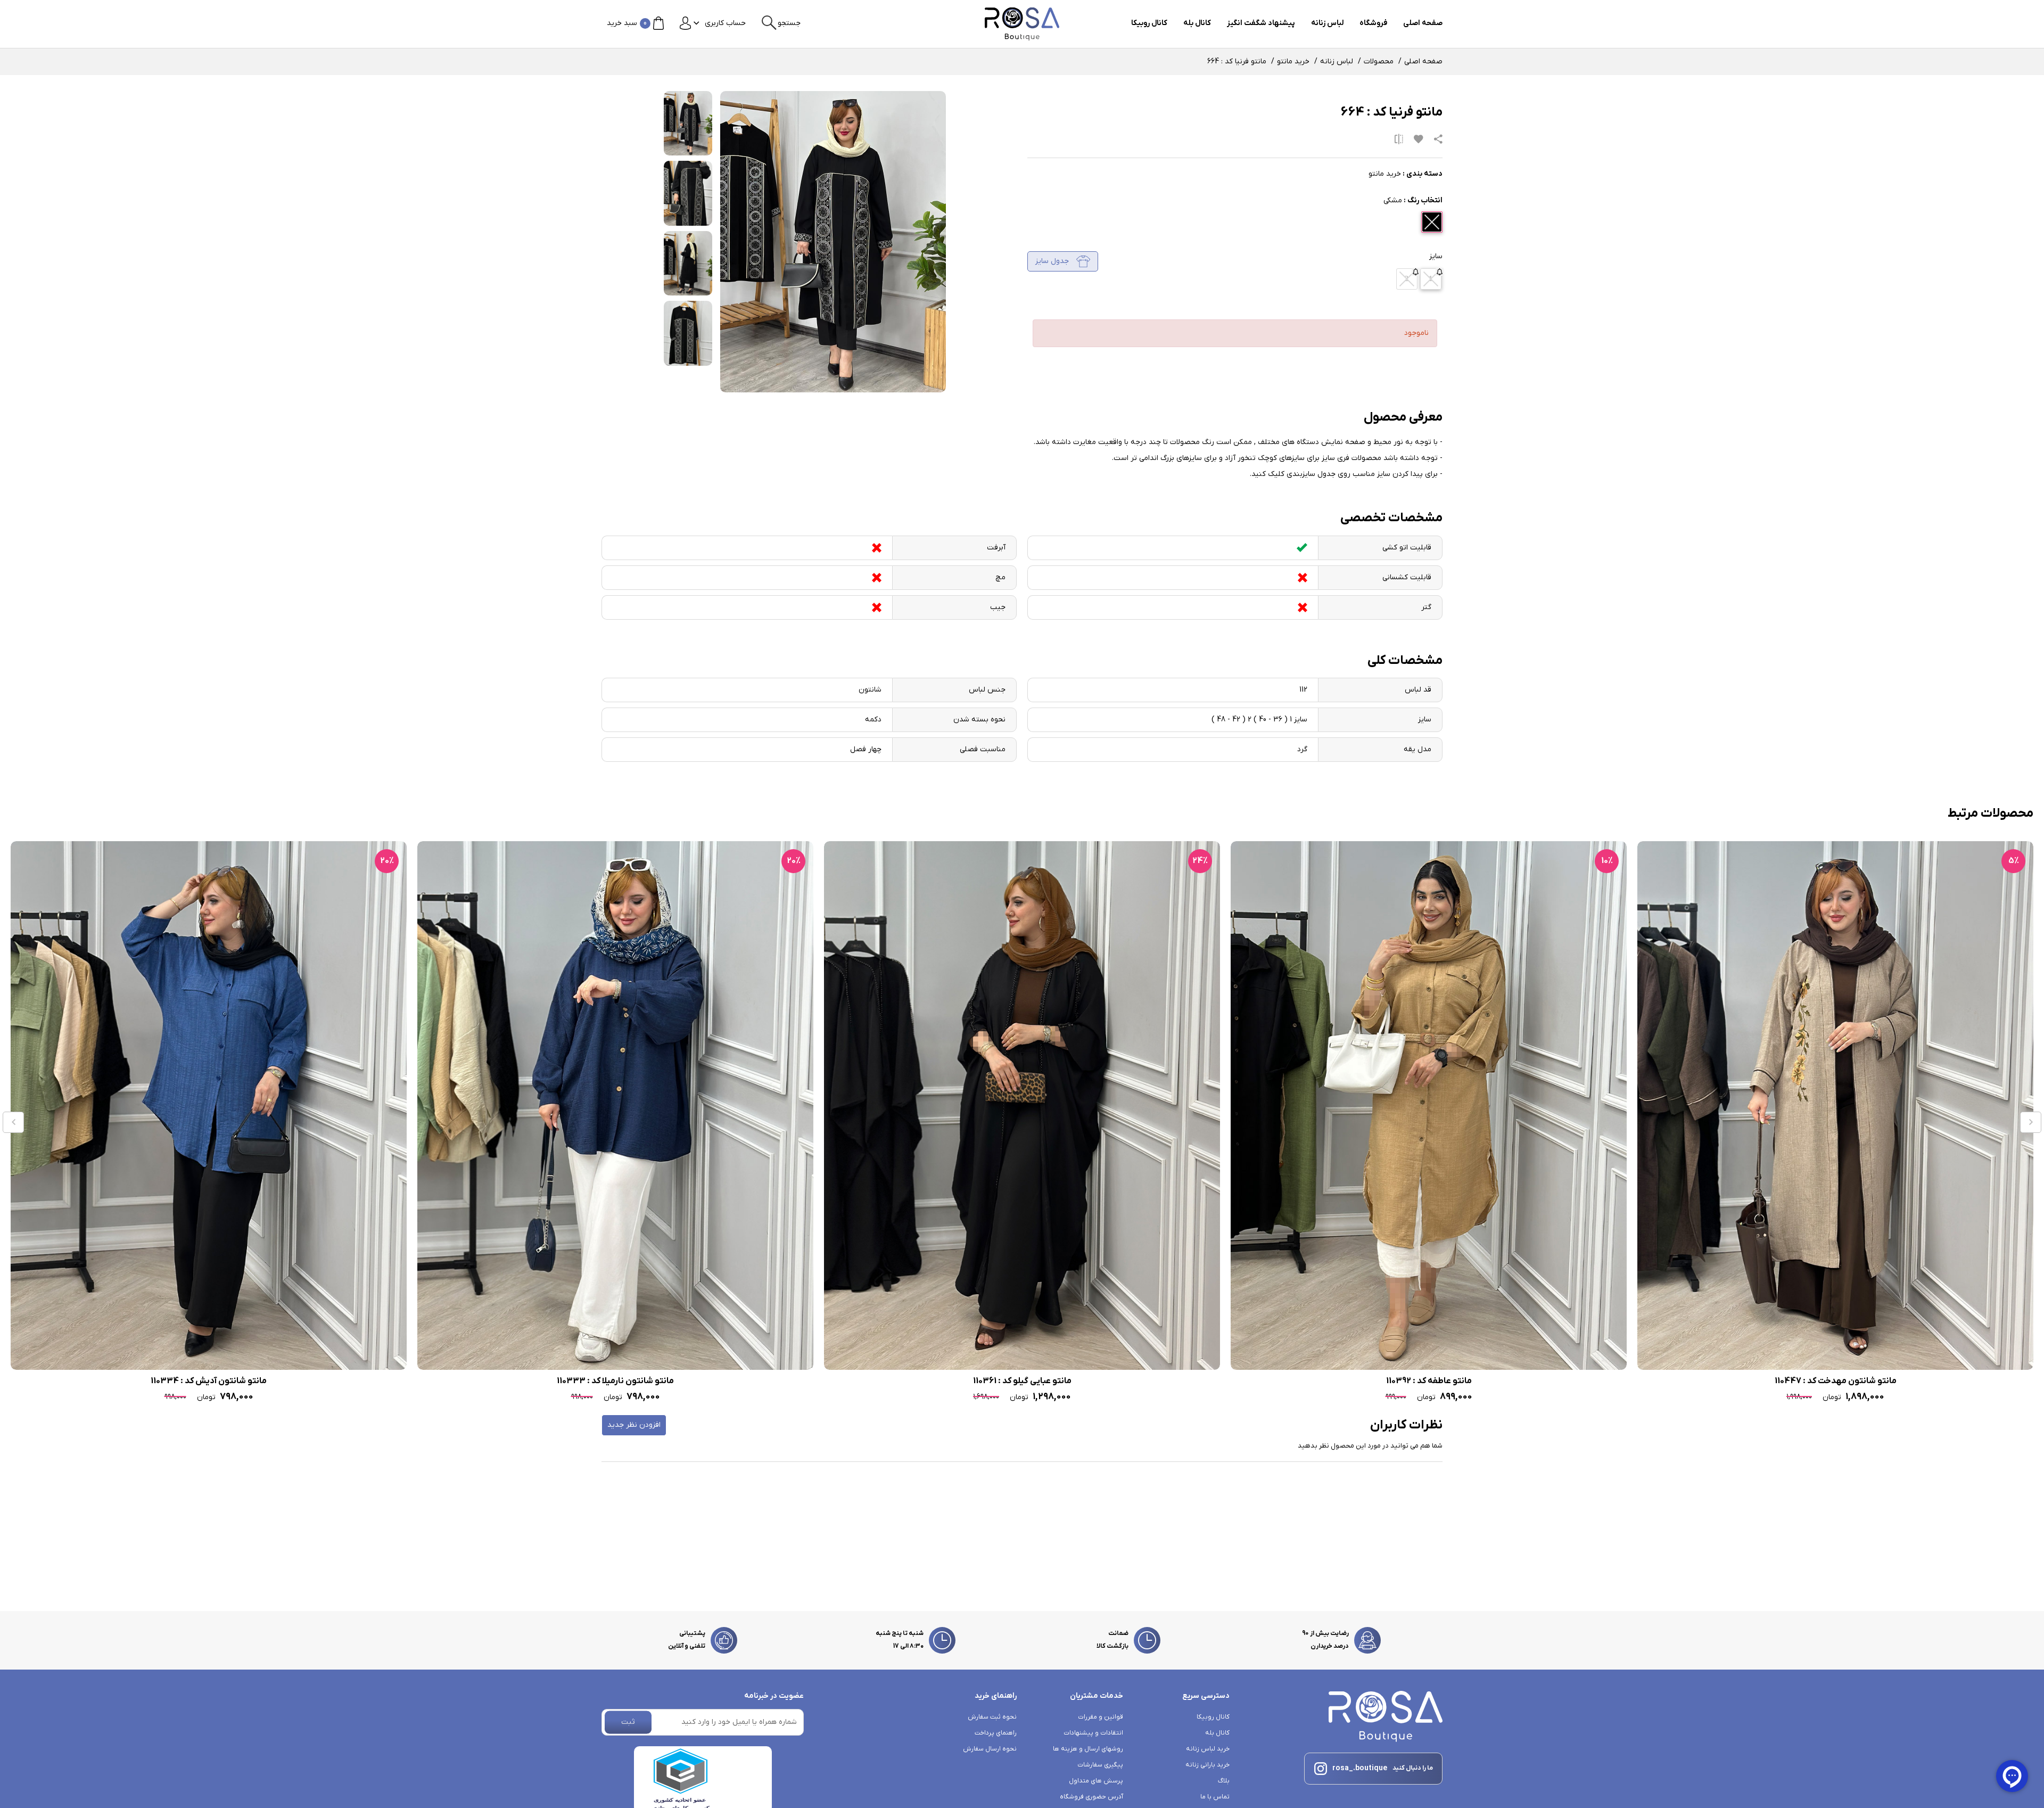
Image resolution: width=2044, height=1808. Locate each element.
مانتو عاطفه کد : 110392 (1654, 1381)
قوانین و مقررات (1101, 1717)
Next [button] (2031, 1122)
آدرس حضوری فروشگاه (1091, 1797)
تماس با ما (1215, 1797)
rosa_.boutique (1360, 1768)
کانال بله (1197, 23)
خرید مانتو (1293, 61)
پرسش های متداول (1096, 1781)
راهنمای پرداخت (996, 1733)
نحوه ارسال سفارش (990, 1749)
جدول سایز (1053, 261)
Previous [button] (13, 1122)
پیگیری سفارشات (1100, 1765)
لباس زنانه (1327, 23)
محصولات (1379, 61)
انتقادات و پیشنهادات (1093, 1733)
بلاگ (1224, 1781)
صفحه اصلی (1423, 23)
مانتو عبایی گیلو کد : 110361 (1247, 1381)
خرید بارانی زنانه (1208, 1765)
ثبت (628, 1722)
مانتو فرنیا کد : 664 (1237, 61)
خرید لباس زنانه (1208, 1749)
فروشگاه (1373, 23)
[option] (1653, 1123)
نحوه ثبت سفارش (992, 1717)
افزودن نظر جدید (634, 1425)
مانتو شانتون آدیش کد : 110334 (433, 1381)
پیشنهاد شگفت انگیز (1261, 23)
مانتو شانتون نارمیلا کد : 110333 (840, 1381)
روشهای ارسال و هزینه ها (1088, 1749)
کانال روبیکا (1149, 23)
